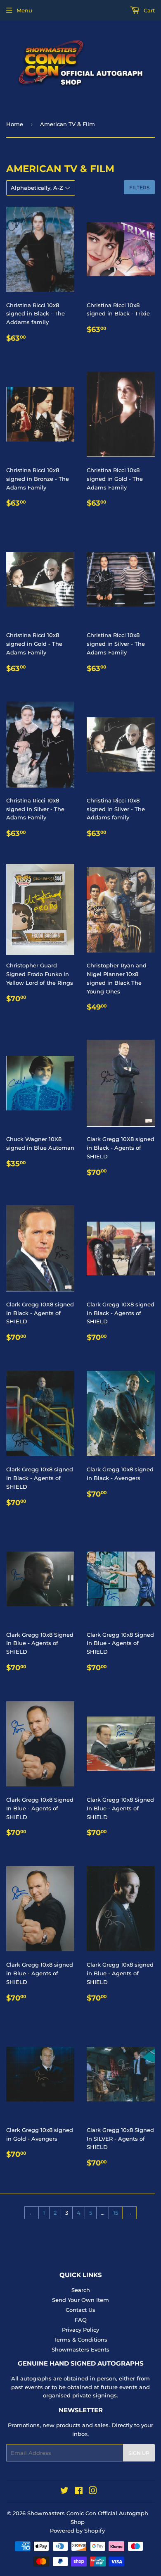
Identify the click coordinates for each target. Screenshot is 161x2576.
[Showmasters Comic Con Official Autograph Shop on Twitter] (64, 2492)
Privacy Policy (80, 2330)
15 (116, 2213)
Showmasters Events (80, 2349)
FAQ (81, 2320)
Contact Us (80, 2310)
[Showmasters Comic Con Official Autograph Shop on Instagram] (93, 2492)
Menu (24, 10)
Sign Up (139, 2453)
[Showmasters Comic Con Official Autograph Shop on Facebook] (79, 2492)
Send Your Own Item (80, 2300)
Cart (148, 10)
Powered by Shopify (77, 2531)
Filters (139, 187)
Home (15, 124)
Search (81, 2290)
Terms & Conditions (80, 2340)
